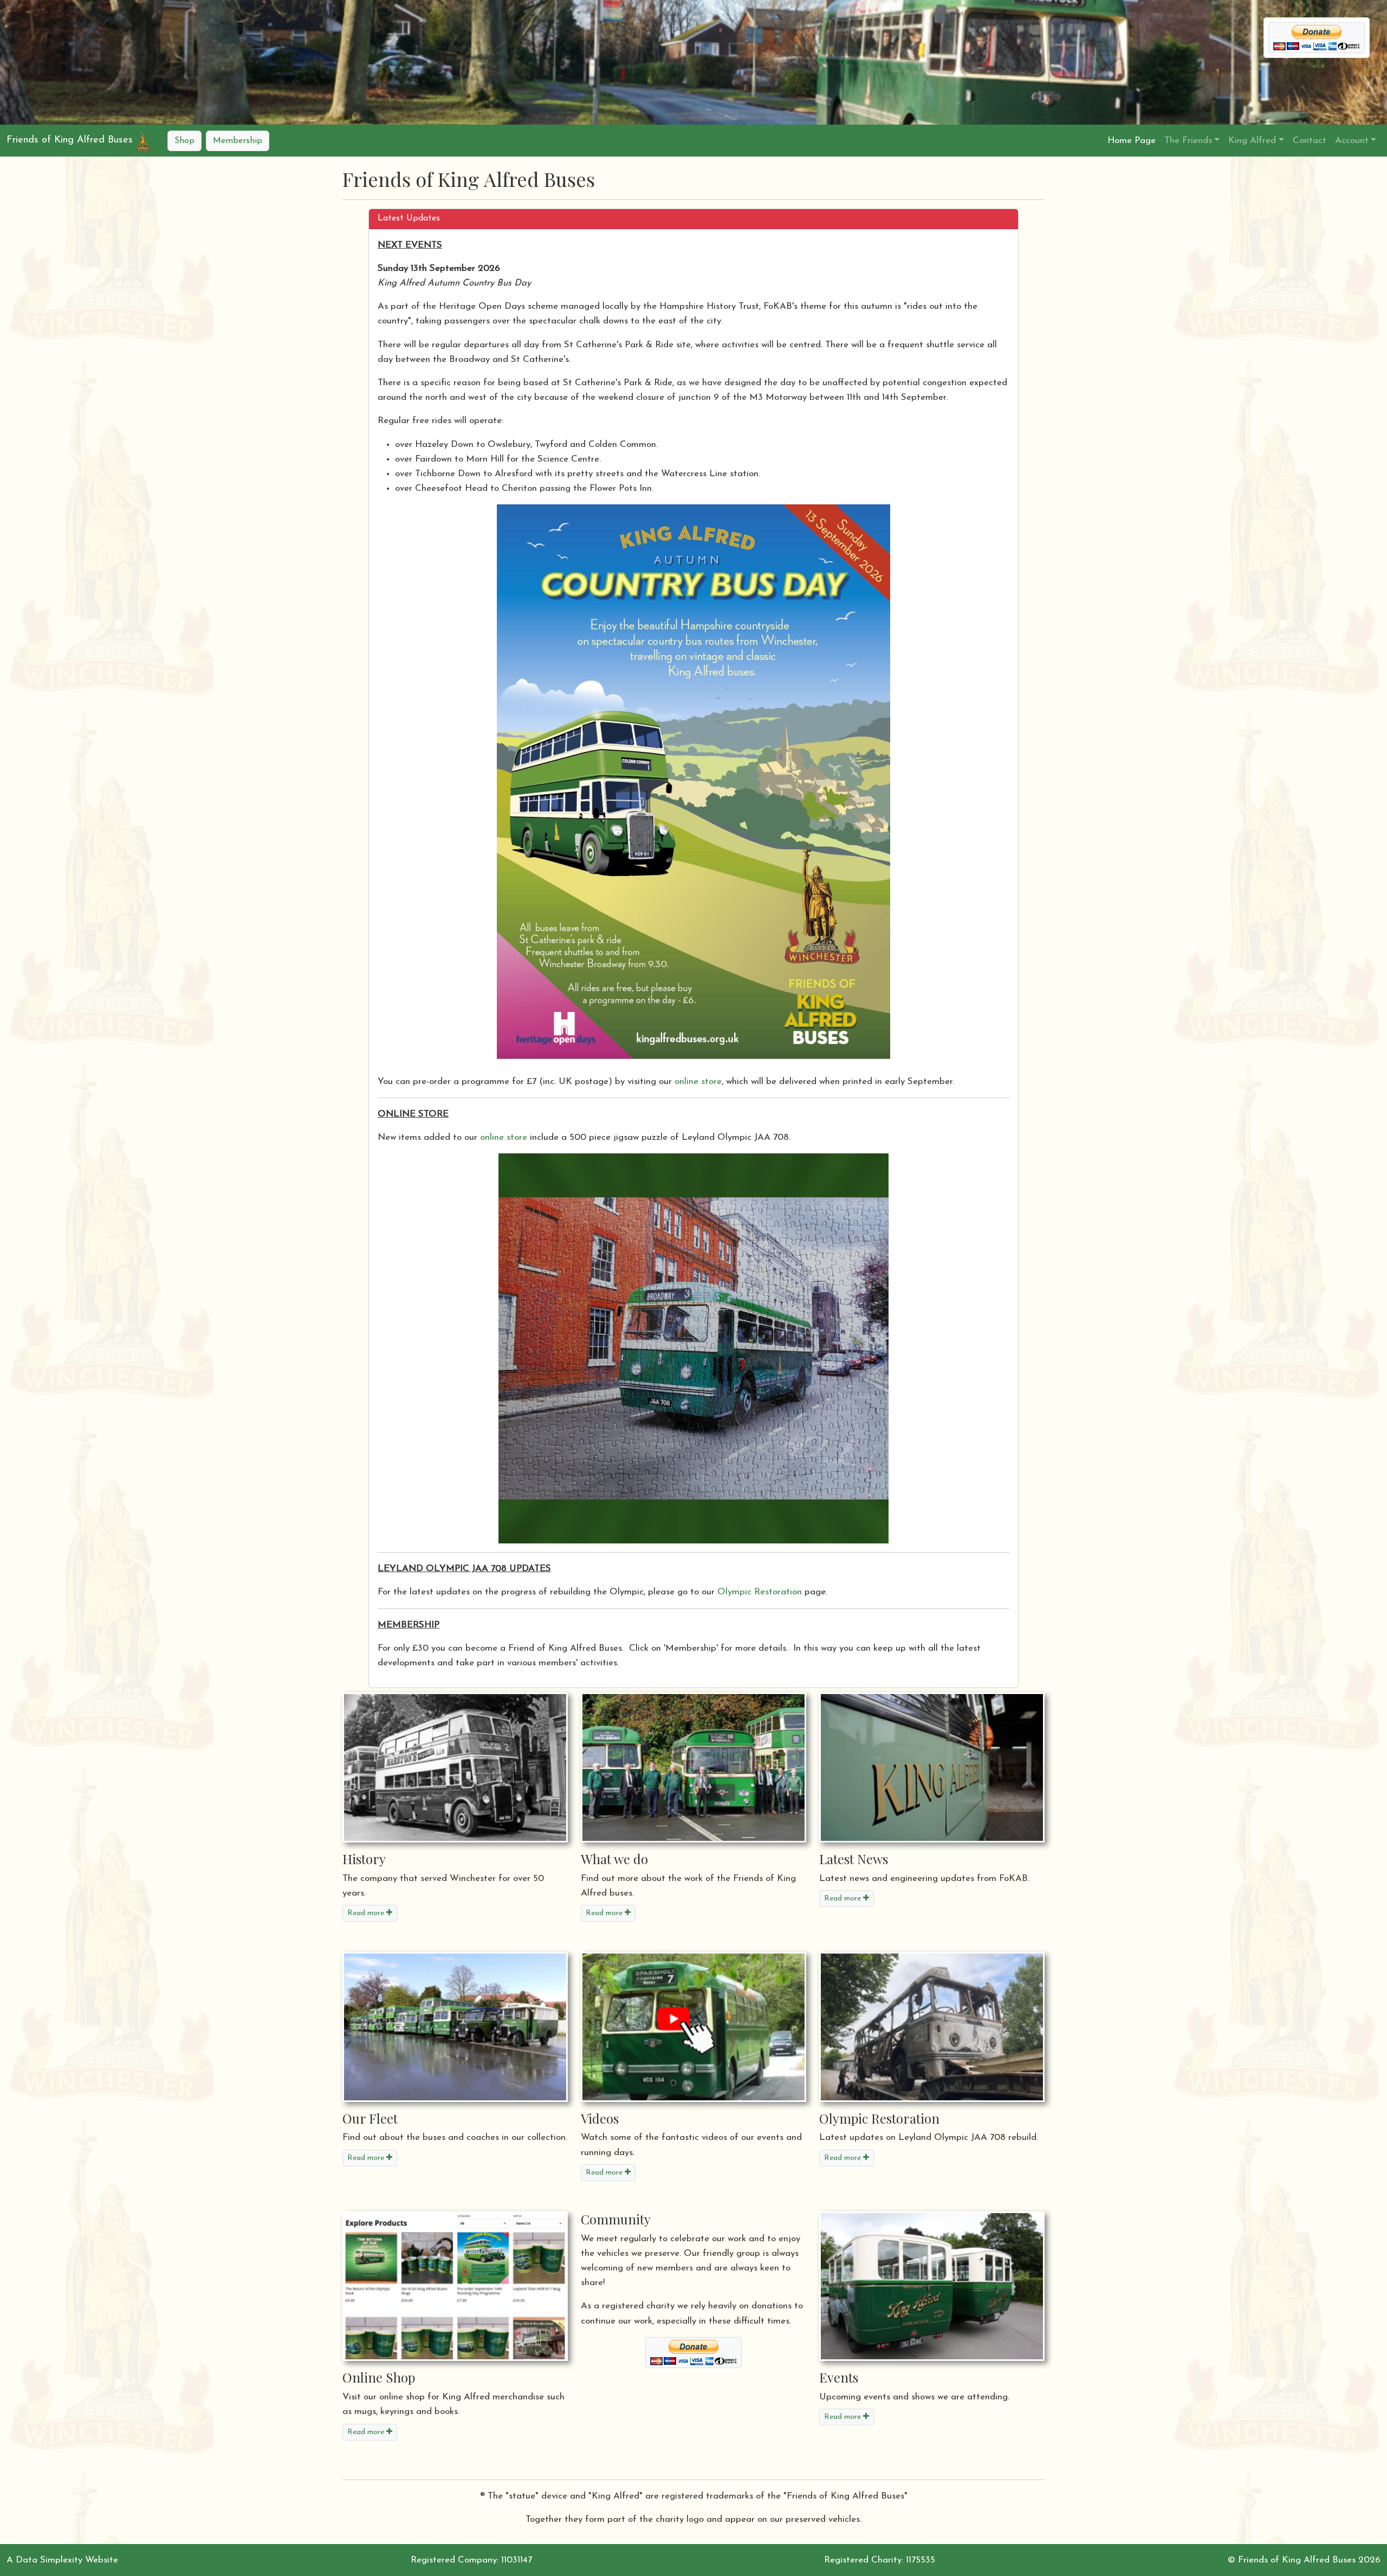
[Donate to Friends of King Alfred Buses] (693, 2353)
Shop (184, 141)
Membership (238, 141)
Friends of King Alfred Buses (70, 140)
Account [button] (1352, 141)
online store (698, 1082)
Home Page (1132, 141)
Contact (1310, 141)
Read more (367, 1913)
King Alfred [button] (1252, 141)
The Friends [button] (1188, 141)
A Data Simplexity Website (62, 2560)
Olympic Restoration (760, 1592)
